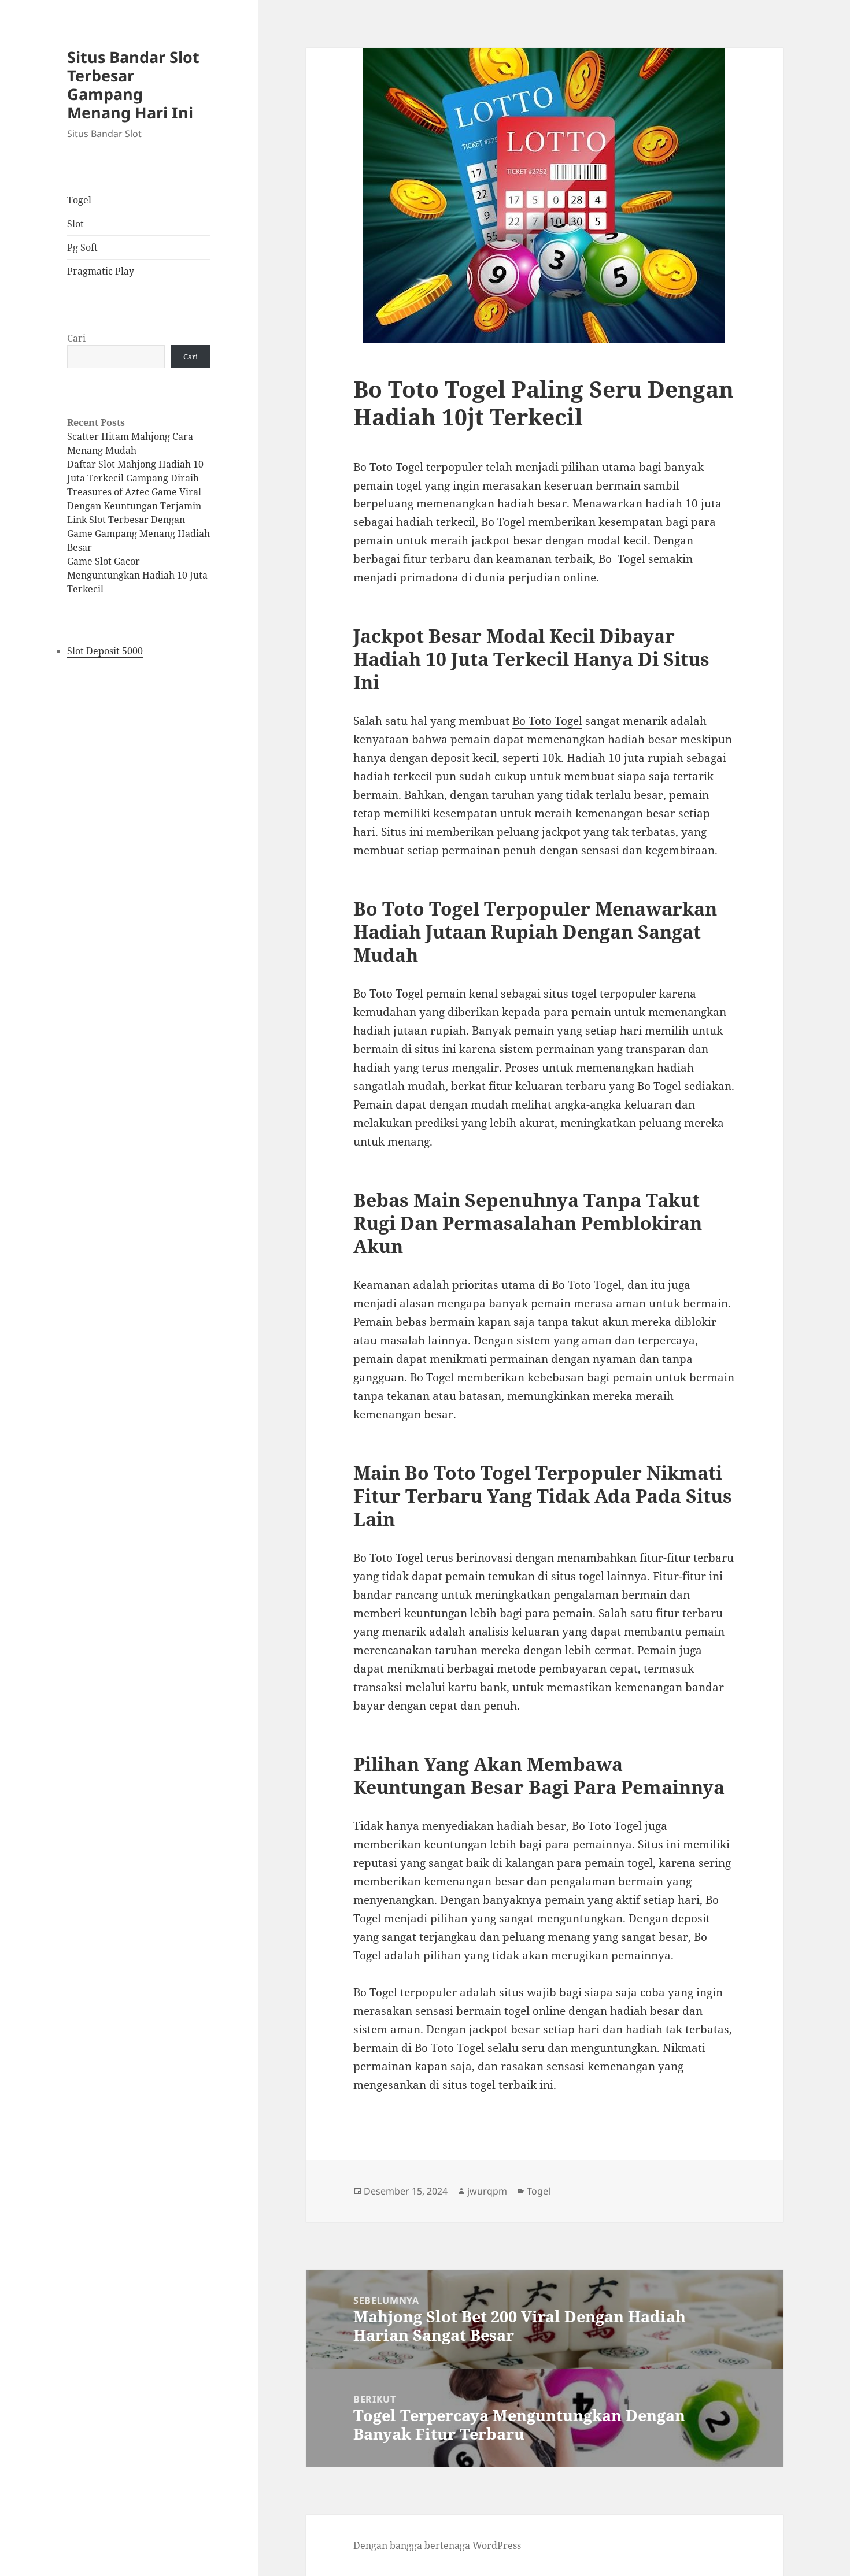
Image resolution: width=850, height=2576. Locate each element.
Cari (76, 338)
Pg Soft (82, 247)
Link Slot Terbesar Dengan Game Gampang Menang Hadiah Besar (138, 533)
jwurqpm (487, 2191)
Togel (79, 200)
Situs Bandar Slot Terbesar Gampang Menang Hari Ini (133, 85)
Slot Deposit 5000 (105, 651)
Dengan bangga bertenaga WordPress (437, 2545)
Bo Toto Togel (547, 721)
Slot (75, 224)
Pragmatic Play (101, 271)
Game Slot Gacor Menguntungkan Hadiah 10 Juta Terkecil (137, 575)
